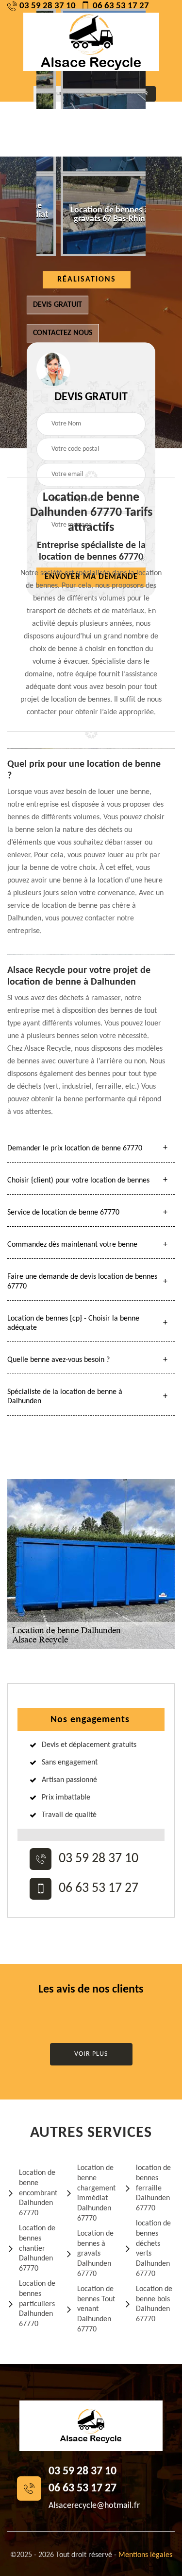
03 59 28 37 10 (48, 6)
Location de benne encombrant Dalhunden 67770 (38, 2193)
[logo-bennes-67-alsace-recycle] (91, 42)
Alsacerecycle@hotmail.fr (94, 2506)
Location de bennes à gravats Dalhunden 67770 (95, 2254)
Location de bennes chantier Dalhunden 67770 (37, 2249)
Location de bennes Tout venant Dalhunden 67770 (96, 2309)
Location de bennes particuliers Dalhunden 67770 (37, 2304)
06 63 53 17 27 (121, 6)
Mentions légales (145, 2555)
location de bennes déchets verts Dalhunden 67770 (153, 2249)
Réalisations (87, 280)
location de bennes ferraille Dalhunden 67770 (153, 2188)
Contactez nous (63, 333)
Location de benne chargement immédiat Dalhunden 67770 (96, 2193)
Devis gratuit (58, 305)
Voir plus (91, 2054)
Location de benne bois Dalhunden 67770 (154, 2304)
